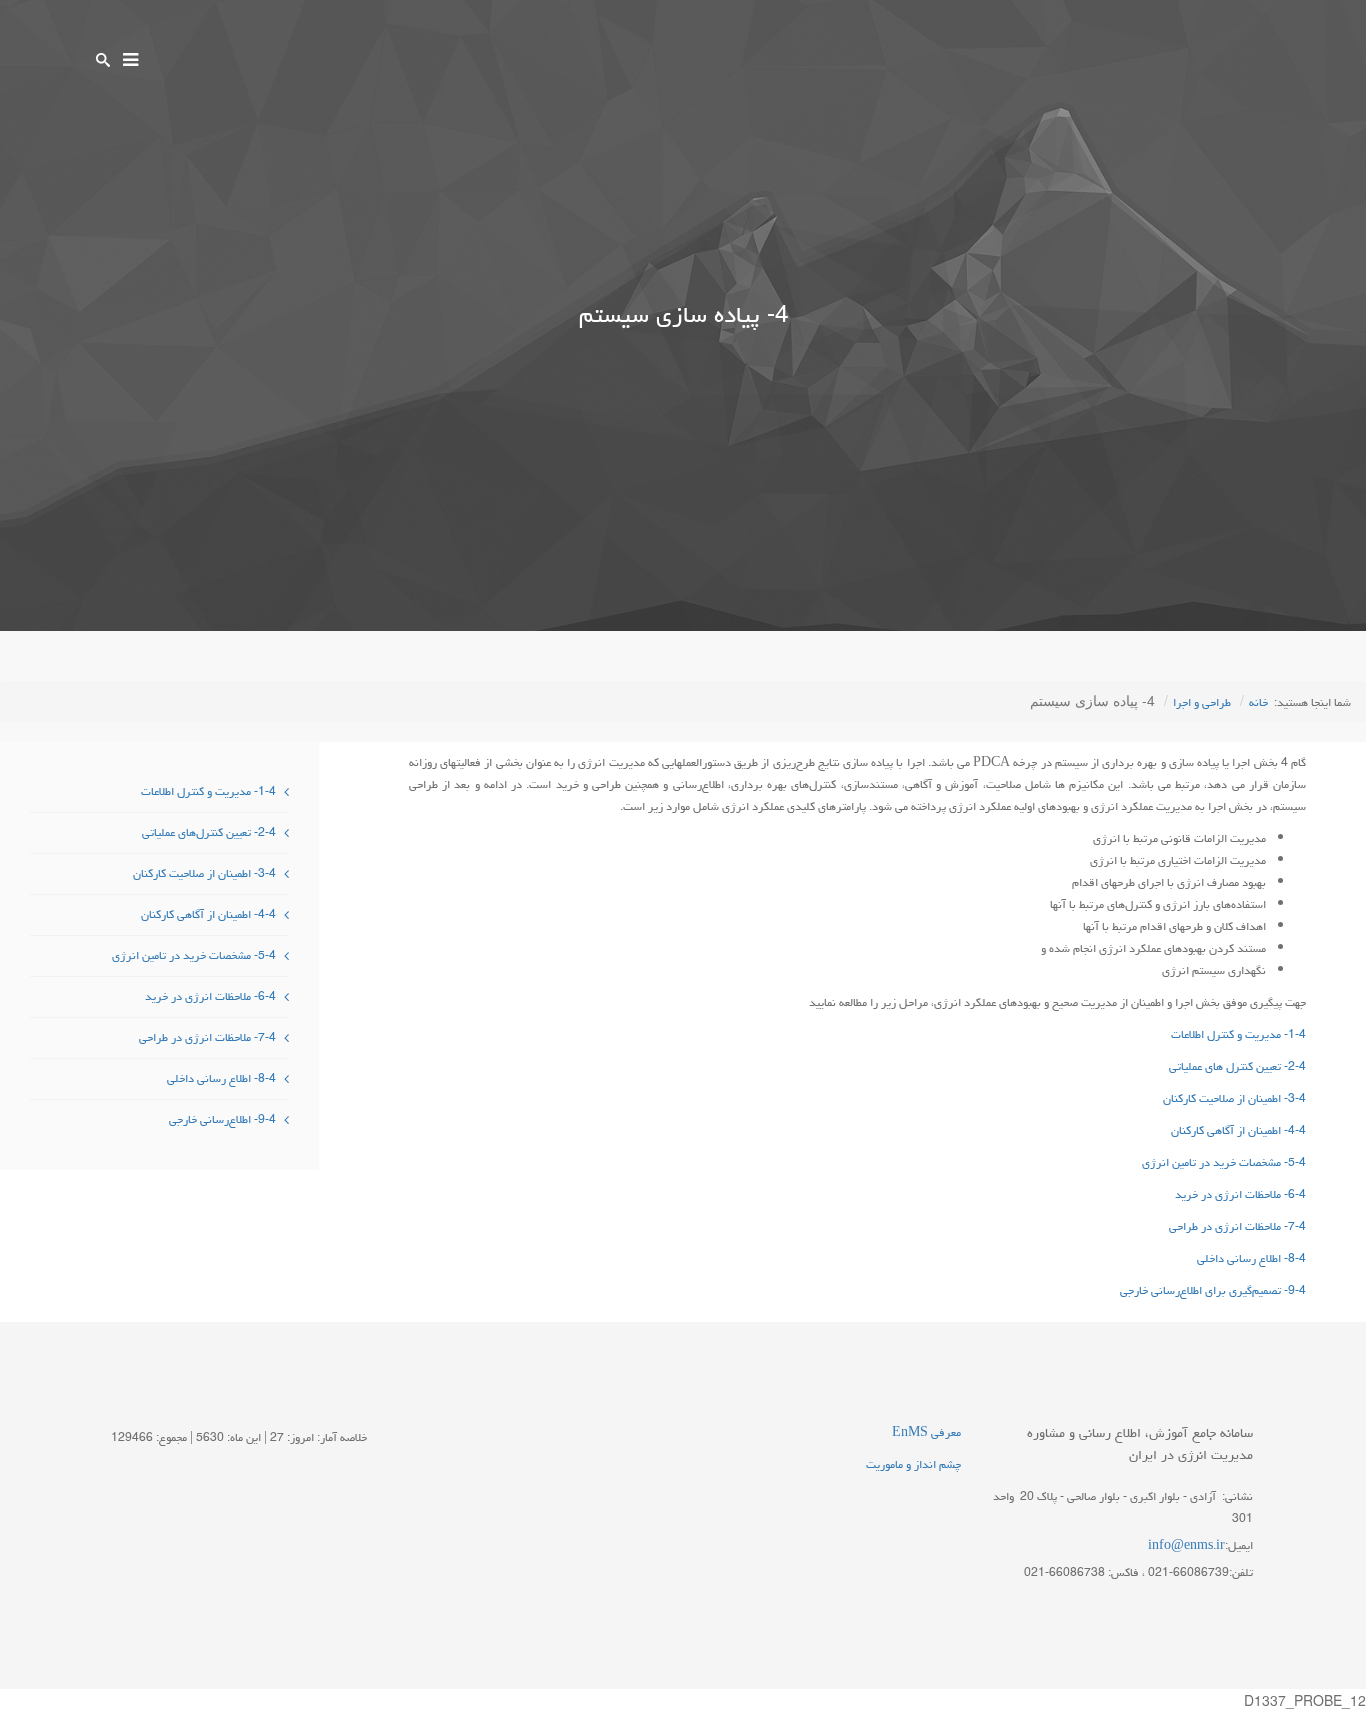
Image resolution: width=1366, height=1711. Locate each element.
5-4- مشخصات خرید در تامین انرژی (1224, 1162)
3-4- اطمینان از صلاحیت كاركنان (1234, 1098)
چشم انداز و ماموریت (913, 1464)
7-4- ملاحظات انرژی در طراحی (1237, 1226)
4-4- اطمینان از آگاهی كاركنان (1238, 1130)
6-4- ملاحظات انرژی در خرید (1240, 1194)
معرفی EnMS (926, 1432)
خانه (1258, 702)
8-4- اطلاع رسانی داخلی (1251, 1258)
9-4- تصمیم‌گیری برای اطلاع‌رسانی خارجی (1213, 1290)
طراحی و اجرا (1202, 702)
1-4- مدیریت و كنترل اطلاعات (1238, 1034)
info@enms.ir (1186, 1545)
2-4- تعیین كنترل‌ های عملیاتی (1237, 1066)
